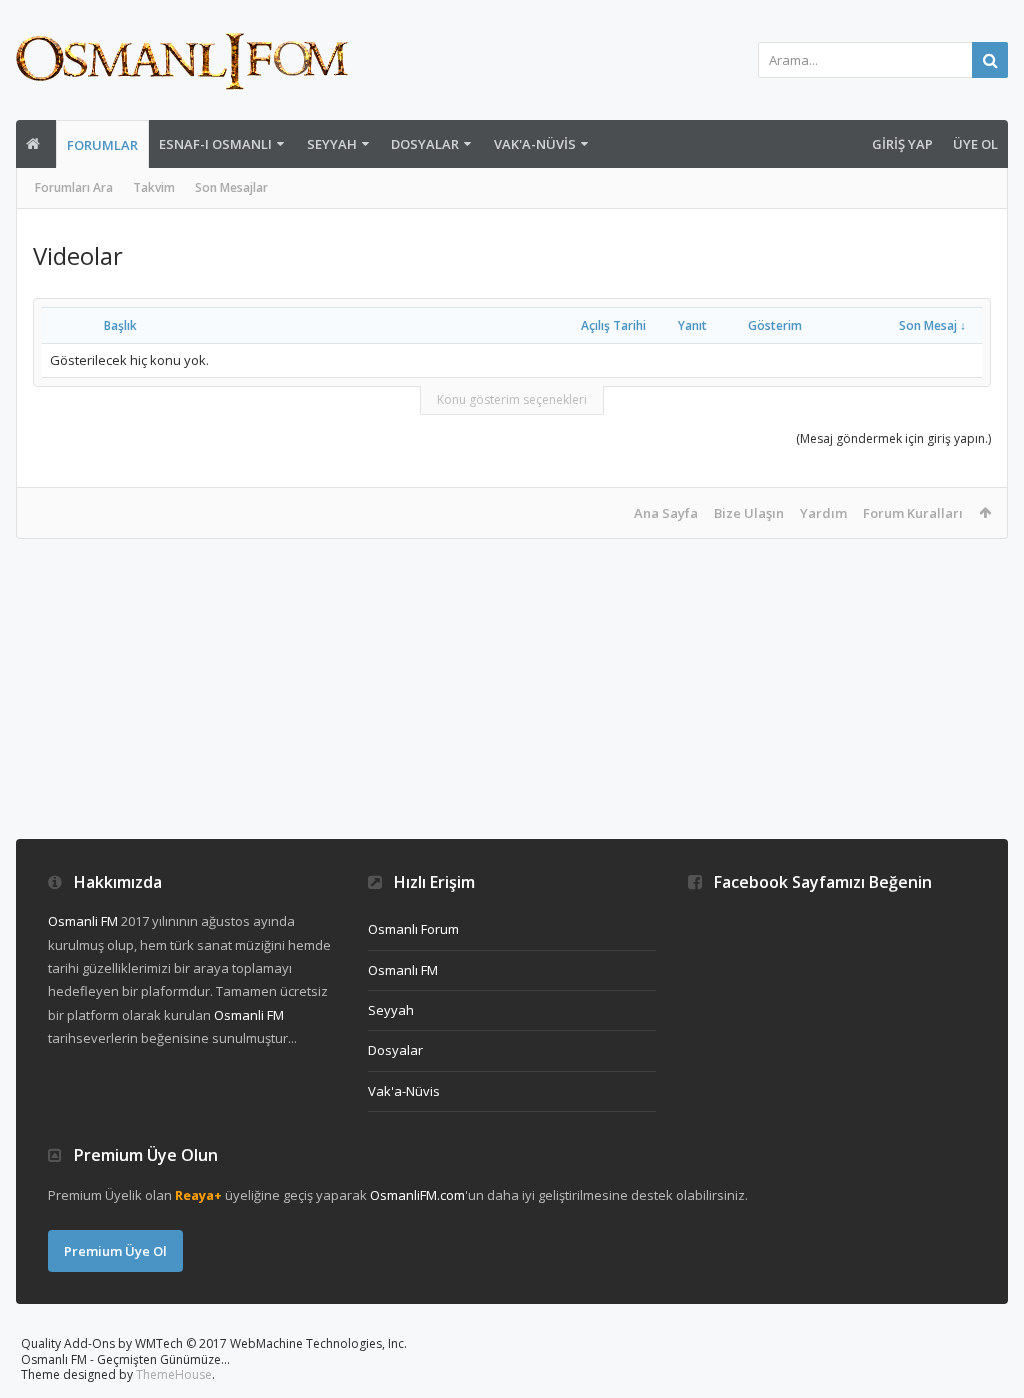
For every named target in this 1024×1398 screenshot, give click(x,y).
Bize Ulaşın (749, 513)
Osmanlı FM (403, 970)
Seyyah (332, 144)
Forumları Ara (74, 187)
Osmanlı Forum (413, 929)
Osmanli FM (83, 921)
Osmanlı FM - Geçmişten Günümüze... (125, 1359)
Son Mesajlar (231, 187)
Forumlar (102, 145)
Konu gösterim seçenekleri (512, 399)
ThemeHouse (174, 1374)
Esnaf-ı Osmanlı (215, 144)
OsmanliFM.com (417, 1195)
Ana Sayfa (666, 513)
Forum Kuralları (913, 513)
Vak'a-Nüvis (535, 144)
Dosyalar (425, 144)
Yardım (823, 513)
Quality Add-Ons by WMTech (214, 1343)
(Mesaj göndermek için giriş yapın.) (893, 438)
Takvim (154, 187)
